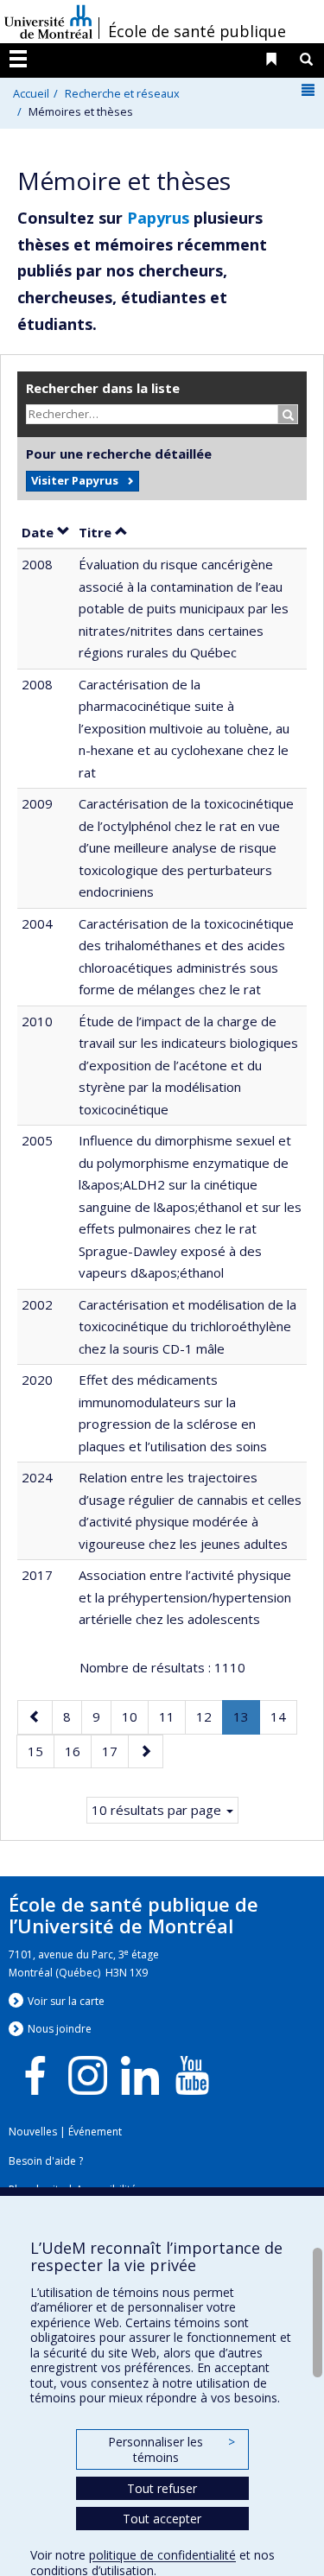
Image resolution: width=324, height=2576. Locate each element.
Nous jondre (60, 2029)
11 (172, 1716)
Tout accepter (162, 2519)
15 (41, 1751)
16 (78, 1751)
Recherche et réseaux (122, 93)
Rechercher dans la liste (103, 388)
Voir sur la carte (66, 2001)
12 (209, 1716)
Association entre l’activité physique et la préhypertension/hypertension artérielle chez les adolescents (185, 1597)
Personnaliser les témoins (171, 2449)
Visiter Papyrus (75, 480)
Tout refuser (162, 2488)
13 (246, 1721)
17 (115, 1751)
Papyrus (158, 218)
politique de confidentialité (162, 2555)
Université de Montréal (48, 22)
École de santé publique (197, 31)
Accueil (31, 93)
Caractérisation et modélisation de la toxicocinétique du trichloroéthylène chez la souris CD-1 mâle (187, 1326)
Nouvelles (33, 2132)
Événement (95, 2132)
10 (135, 1716)
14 (283, 1716)
